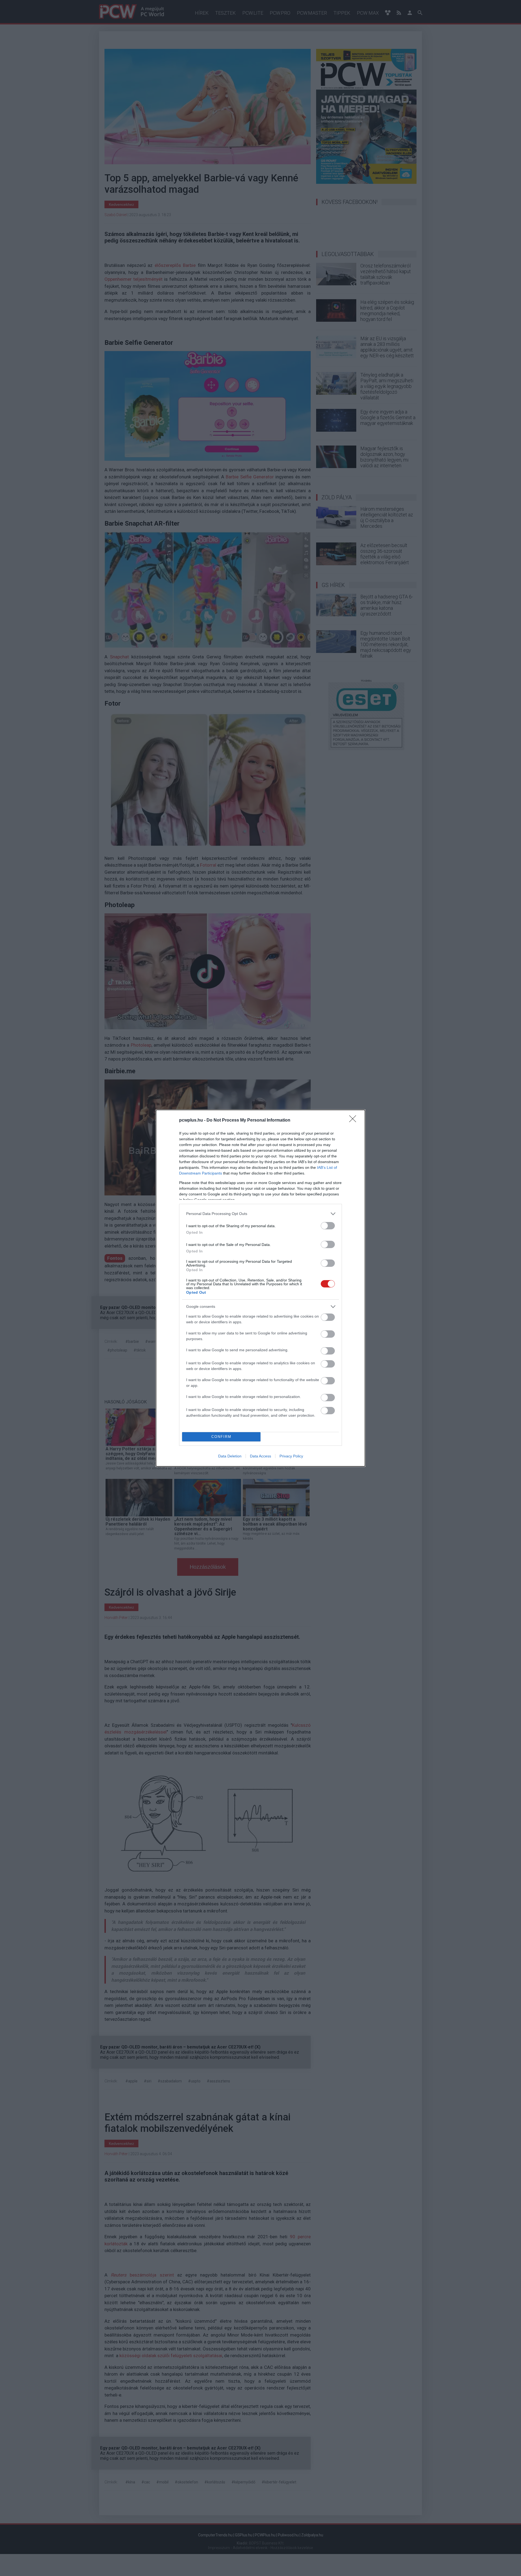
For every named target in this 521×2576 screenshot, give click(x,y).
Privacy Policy (291, 1456)
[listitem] (260, 1214)
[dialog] (260, 1288)
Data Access (260, 1456)
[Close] (354, 1120)
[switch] (328, 1226)
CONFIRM (221, 1437)
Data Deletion (230, 1456)
